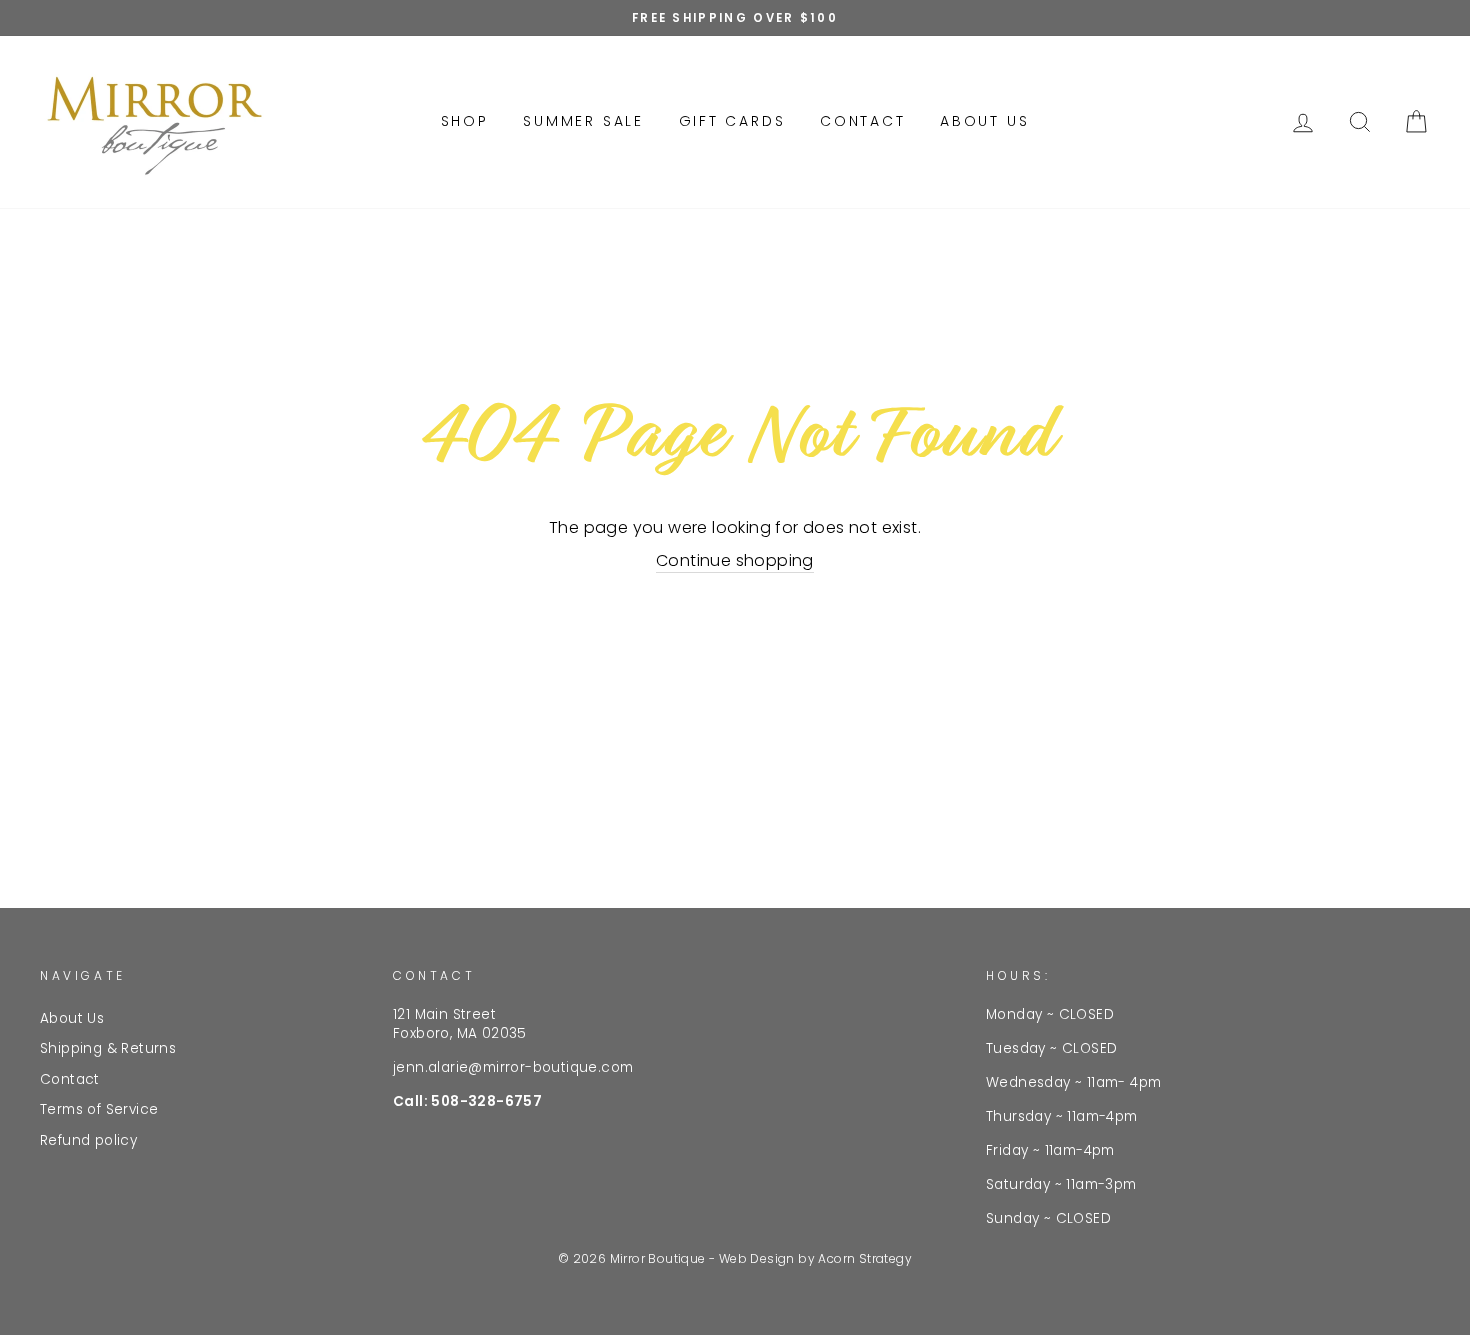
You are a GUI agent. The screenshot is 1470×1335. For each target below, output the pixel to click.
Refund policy (88, 1140)
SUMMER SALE (583, 121)
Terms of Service (99, 1109)
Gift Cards (732, 121)
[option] (735, 18)
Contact (863, 121)
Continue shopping (735, 561)
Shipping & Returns (108, 1048)
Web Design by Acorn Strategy (815, 1258)
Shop (465, 121)
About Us (984, 121)
